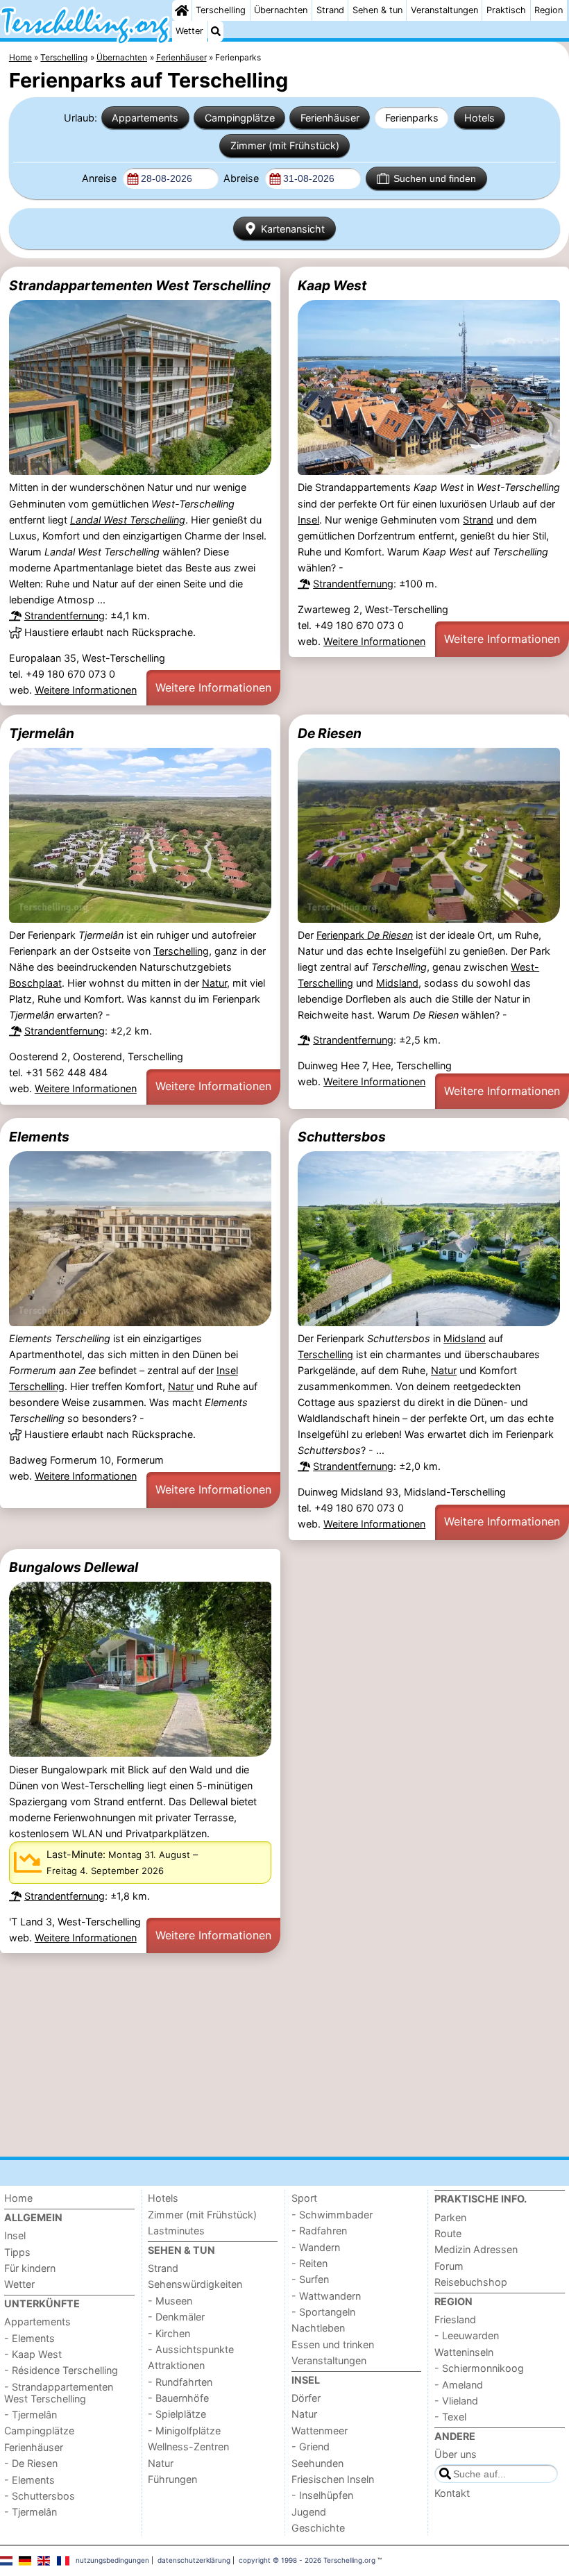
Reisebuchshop (471, 2282)
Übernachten (281, 10)
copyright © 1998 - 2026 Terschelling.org (307, 2560)
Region (549, 10)
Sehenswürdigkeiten (195, 2284)
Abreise (243, 178)
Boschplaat (35, 983)
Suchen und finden (435, 178)
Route (448, 2233)
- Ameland (459, 2385)
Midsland (397, 983)
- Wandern (316, 2247)
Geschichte (318, 2528)
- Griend (311, 2447)
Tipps (17, 2252)
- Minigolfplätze (184, 2431)
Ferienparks (412, 118)
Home (18, 2198)
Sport (304, 2198)
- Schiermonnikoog (479, 2368)
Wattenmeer (320, 2431)
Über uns (456, 2454)
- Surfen (310, 2279)
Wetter (189, 31)
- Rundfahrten (180, 2382)
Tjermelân (42, 733)
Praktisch (506, 10)
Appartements (145, 118)
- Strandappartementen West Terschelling (59, 2393)
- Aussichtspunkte (191, 2349)
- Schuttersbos (40, 2496)
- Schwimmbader (332, 2215)
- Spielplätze (177, 2414)
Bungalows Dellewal (74, 1567)
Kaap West (332, 285)
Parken (450, 2217)
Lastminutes (176, 2231)
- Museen (170, 2301)
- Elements (29, 2338)
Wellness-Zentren (188, 2447)
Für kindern (30, 2268)
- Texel (450, 2417)
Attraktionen (176, 2365)
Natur (214, 983)
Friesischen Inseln (333, 2479)
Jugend (309, 2512)
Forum (449, 2266)
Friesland (455, 2319)
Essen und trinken (333, 2344)
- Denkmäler (176, 2317)
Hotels (479, 118)
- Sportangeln (323, 2312)
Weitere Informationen (86, 690)
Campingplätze (240, 118)
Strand (330, 10)
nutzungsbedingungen (112, 2560)
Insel (308, 520)
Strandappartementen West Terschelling (140, 285)
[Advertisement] (284, 2055)
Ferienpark (365, 935)
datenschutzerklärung (194, 2560)
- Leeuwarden (467, 2335)
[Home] (182, 10)
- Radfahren (319, 2231)
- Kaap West (33, 2354)
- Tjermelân (31, 2415)
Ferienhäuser (330, 118)
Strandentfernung (65, 616)
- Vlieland (456, 2401)
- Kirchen (169, 2333)
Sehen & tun (377, 10)
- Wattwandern (326, 2296)
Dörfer (306, 2398)
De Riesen (330, 733)
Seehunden (317, 2463)
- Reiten (309, 2263)
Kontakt (452, 2493)
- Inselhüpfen (322, 2495)
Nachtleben (318, 2328)
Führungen (172, 2479)
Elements (39, 1137)
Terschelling (221, 10)
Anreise (101, 178)
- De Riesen (31, 2463)
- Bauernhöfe (178, 2398)
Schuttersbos (342, 1137)
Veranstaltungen (444, 10)
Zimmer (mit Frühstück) (285, 145)
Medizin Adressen (476, 2249)
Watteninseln (464, 2352)
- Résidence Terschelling (61, 2370)
